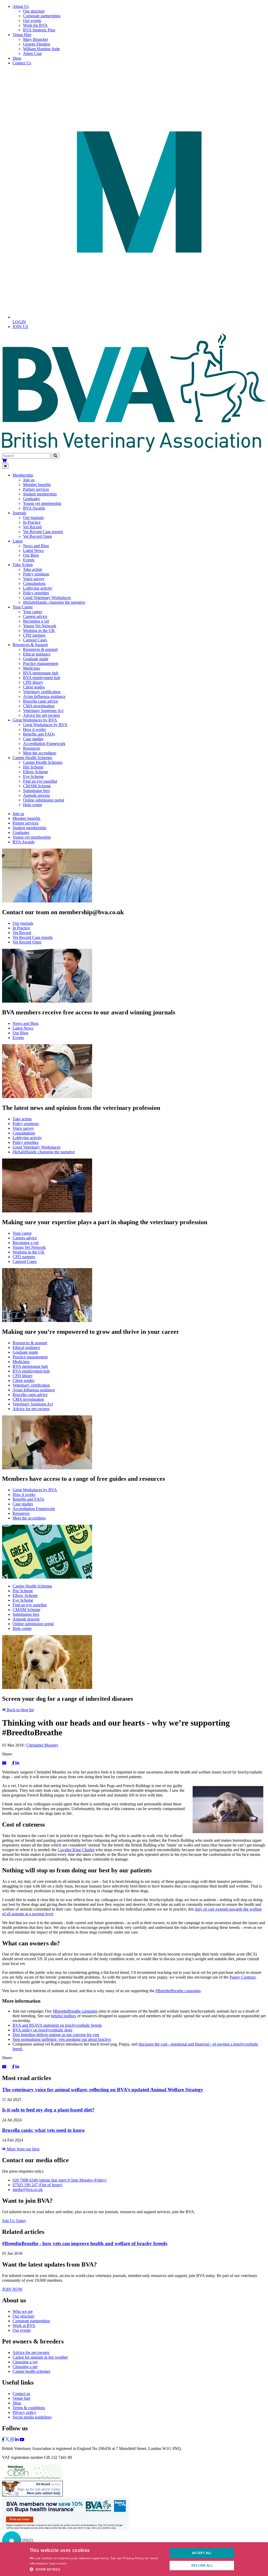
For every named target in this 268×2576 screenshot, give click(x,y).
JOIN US (20, 327)
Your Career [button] (23, 607)
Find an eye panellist (40, 781)
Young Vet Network (40, 626)
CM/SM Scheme (37, 786)
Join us (29, 480)
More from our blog (23, 2149)
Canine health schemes (31, 2371)
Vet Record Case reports (43, 532)
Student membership (40, 494)
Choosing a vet (25, 2362)
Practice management (41, 663)
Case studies (33, 739)
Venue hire (21, 2398)
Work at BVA (24, 2326)
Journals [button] (19, 513)
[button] (97, 2569)
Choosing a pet (25, 2367)
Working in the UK (39, 631)
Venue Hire (22, 35)
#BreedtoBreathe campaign (178, 1991)
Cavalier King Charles (76, 1850)
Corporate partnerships (42, 16)
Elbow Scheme (36, 772)
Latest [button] (18, 541)
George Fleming (37, 44)
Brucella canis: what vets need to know (44, 2130)
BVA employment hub (42, 678)
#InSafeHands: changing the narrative (54, 602)
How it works (34, 729)
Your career (33, 612)
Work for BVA (35, 25)
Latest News (33, 550)
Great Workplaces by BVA (45, 725)
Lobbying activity (38, 588)
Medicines (32, 668)
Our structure (34, 11)
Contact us (21, 2394)
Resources (32, 748)
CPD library (33, 682)
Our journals (33, 518)
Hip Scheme (33, 767)
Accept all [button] (202, 2553)
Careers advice (35, 616)
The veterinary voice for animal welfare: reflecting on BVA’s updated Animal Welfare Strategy (103, 2090)
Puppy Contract (242, 1977)
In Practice (32, 522)
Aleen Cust (32, 53)
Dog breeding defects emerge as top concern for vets (56, 2035)
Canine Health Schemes (43, 762)
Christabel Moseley (42, 1745)
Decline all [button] (202, 2565)
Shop (17, 58)
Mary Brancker (36, 39)
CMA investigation (39, 706)
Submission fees (36, 791)
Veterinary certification (42, 692)
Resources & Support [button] (30, 645)
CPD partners (34, 635)
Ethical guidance (37, 654)
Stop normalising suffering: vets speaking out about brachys (62, 2039)
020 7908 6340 (60, 2180)
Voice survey (34, 579)
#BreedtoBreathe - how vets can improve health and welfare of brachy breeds (85, 2243)
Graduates (31, 499)
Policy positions (36, 574)
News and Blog (36, 546)
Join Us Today (14, 2221)
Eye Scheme (33, 776)
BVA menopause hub (41, 673)
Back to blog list (20, 1710)
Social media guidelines (32, 2417)
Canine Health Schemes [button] (32, 758)
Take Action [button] (23, 565)
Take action (33, 569)
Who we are (23, 2311)
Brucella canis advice (41, 701)
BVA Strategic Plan (39, 30)
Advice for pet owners (41, 715)
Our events (32, 21)
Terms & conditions (29, 2408)
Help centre (33, 805)
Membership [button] (23, 475)
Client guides (34, 687)
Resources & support (40, 649)
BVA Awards (34, 508)
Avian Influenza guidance (44, 696)
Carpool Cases (35, 640)
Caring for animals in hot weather (40, 2357)
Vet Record (32, 527)
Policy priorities (36, 593)
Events (29, 560)
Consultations (34, 583)
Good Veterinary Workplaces (47, 598)
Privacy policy (24, 2412)
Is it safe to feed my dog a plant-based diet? (48, 2110)
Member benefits (37, 485)
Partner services (36, 489)
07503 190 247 (37, 2185)
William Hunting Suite (41, 49)
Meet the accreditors (40, 753)
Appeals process (37, 795)
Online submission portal (44, 800)
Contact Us (22, 63)
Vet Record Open (37, 536)
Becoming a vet (36, 621)
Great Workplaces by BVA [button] (35, 720)
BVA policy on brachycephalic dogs (42, 2030)
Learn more (58, 2563)
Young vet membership (42, 503)
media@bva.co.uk (28, 2190)
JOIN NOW (12, 2289)
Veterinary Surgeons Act (43, 711)
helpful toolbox (64, 2016)
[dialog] (134, 2559)
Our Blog (31, 555)
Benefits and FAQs (39, 734)
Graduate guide (36, 659)
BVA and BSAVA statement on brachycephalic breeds (57, 2025)
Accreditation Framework (44, 744)
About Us (21, 6)
